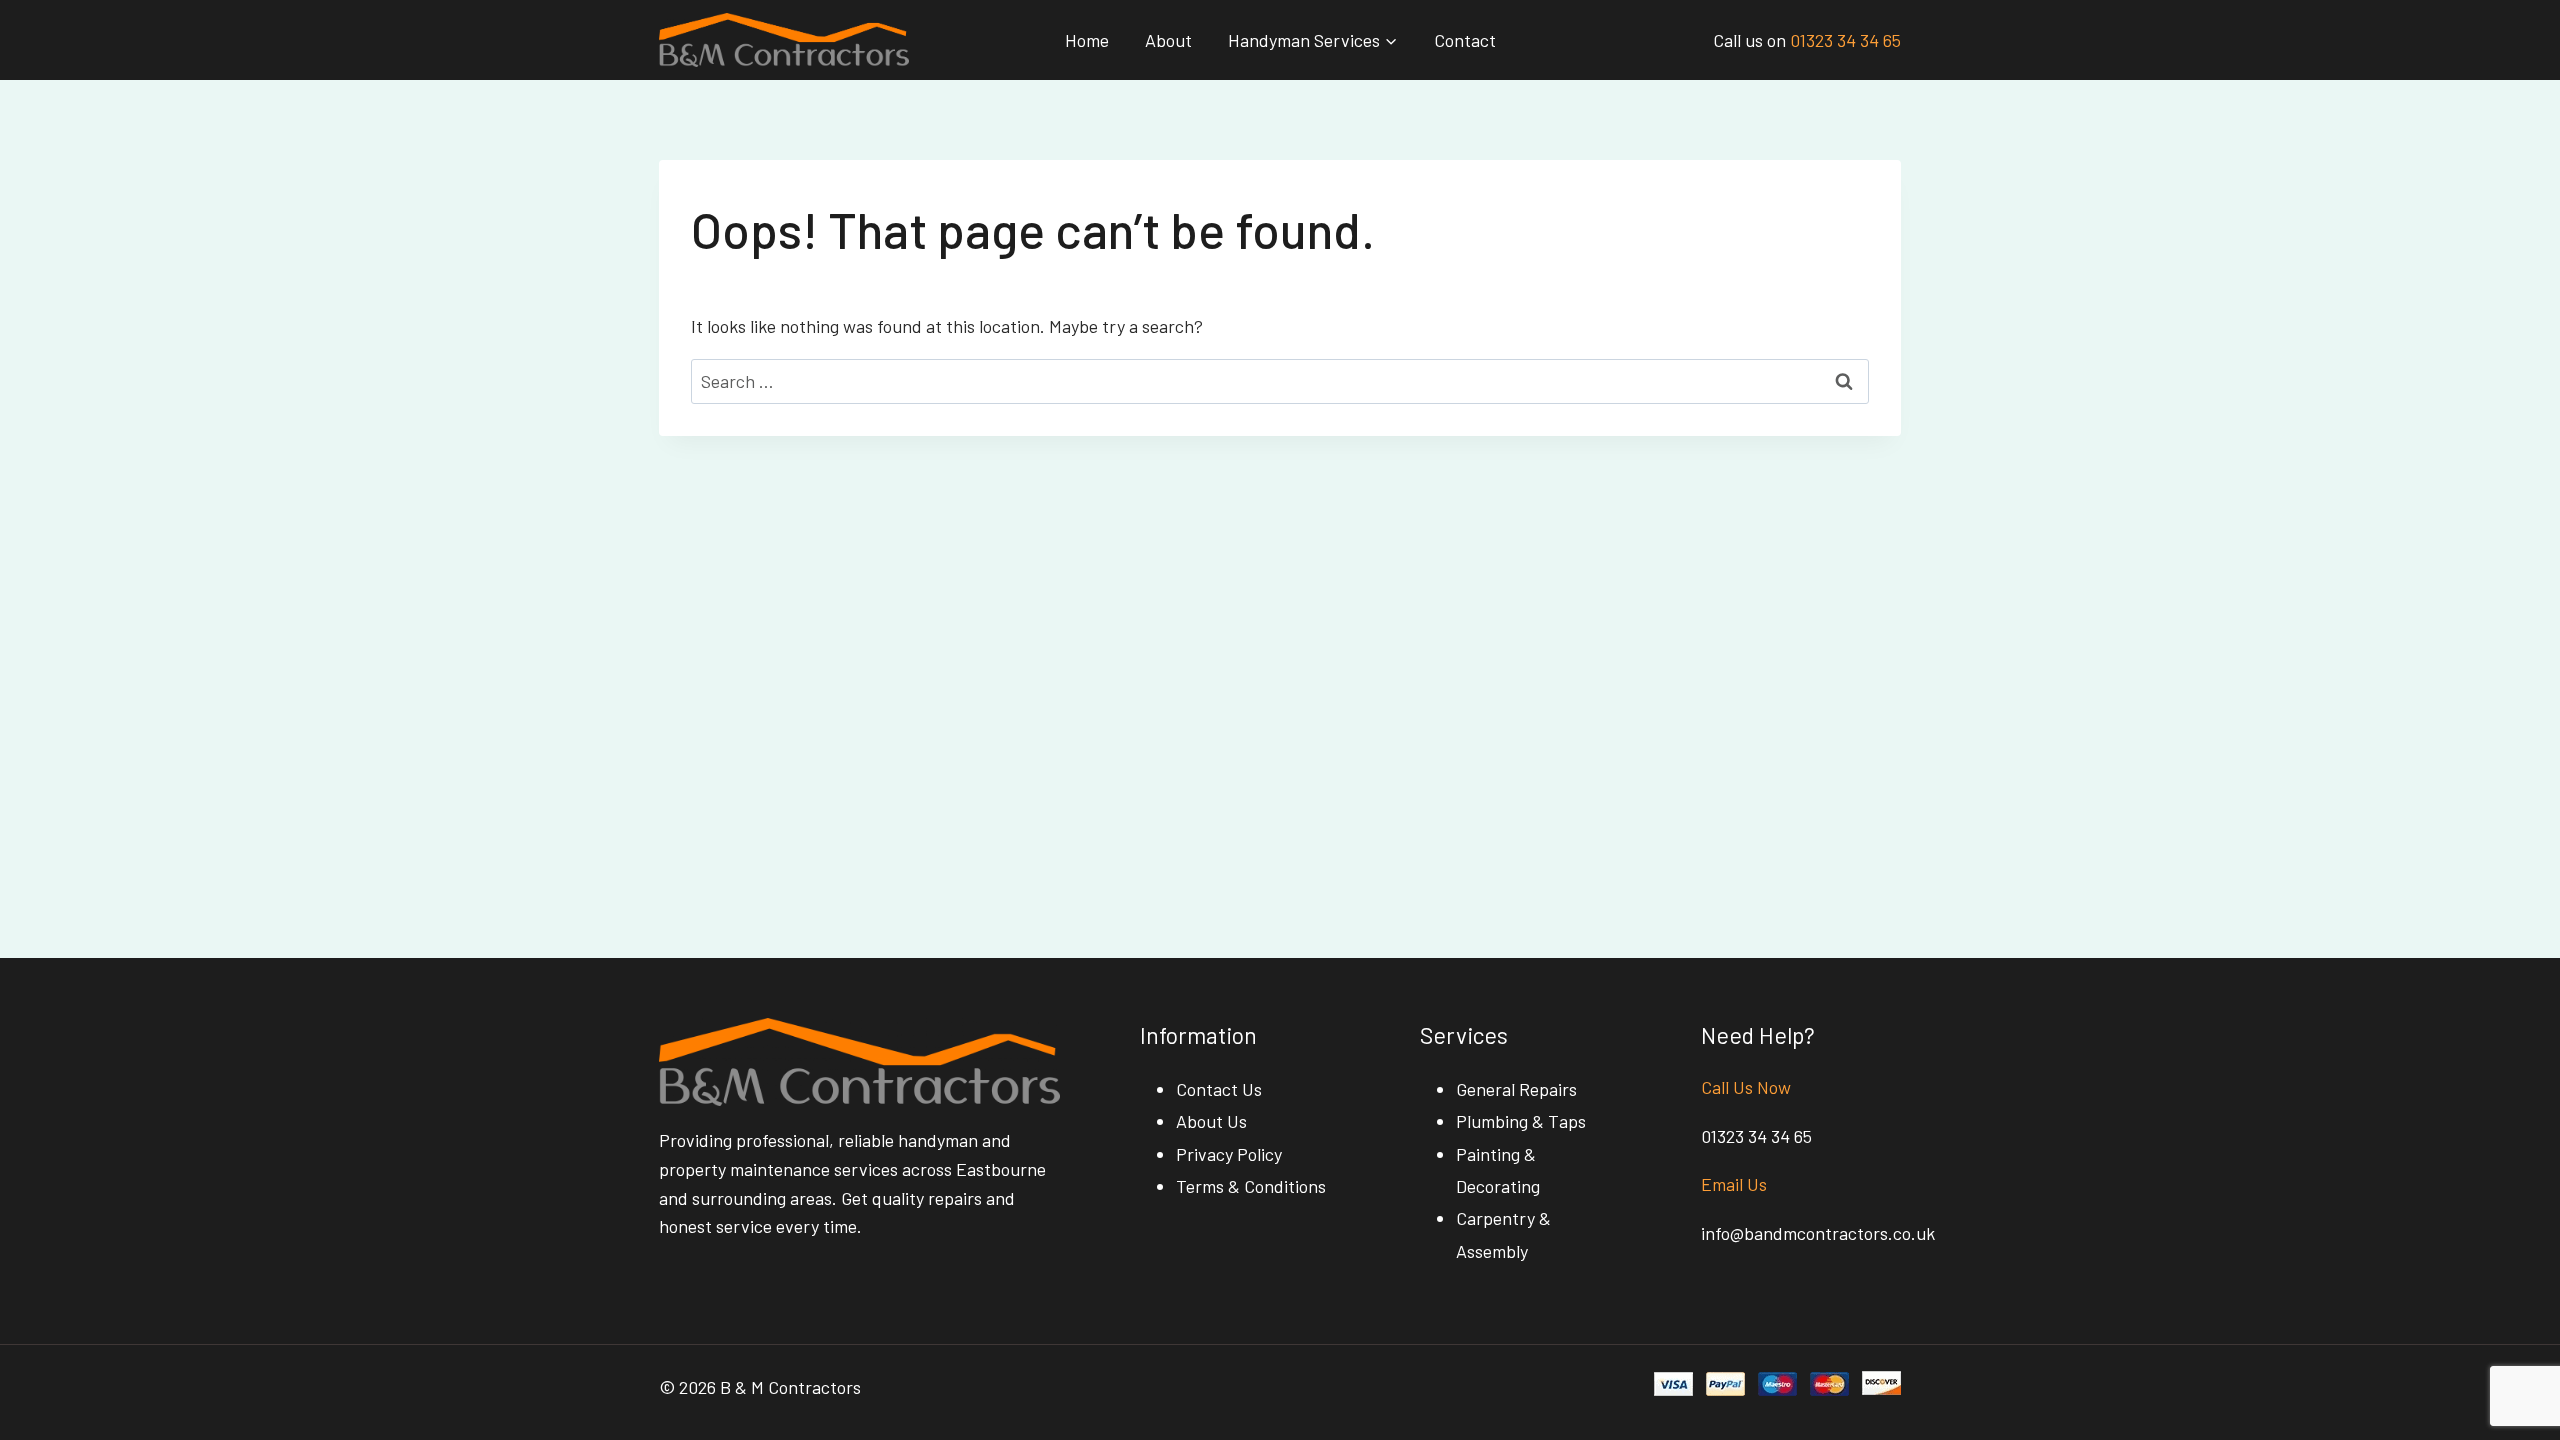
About (1168, 40)
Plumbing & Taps (1521, 1121)
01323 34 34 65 (1845, 40)
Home (1087, 40)
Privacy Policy (1229, 1154)
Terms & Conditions (1251, 1186)
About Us (1211, 1121)
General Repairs (1516, 1089)
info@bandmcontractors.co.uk (1818, 1233)
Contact (1465, 40)
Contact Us (1219, 1089)
